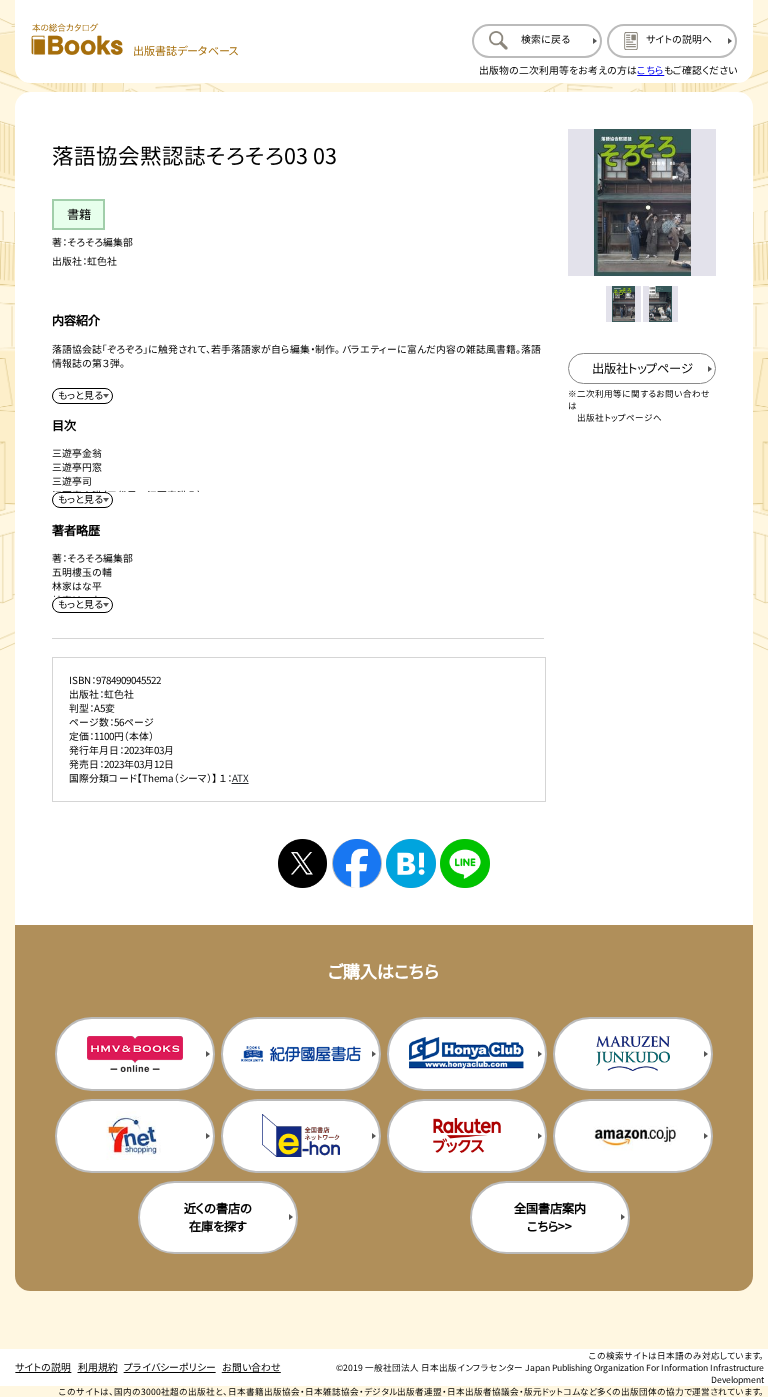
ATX (240, 778)
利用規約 (98, 1367)
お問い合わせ (251, 1367)
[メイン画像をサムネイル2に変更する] (660, 303)
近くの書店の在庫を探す (218, 1217)
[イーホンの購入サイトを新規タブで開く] (301, 1136)
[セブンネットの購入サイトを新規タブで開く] (135, 1136)
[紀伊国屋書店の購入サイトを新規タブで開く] (301, 1054)
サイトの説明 (43, 1367)
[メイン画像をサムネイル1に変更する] (623, 303)
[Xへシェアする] (302, 863)
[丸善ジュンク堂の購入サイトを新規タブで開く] (633, 1054)
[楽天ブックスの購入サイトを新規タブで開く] (467, 1136)
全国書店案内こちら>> (550, 1217)
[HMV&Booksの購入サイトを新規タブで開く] (135, 1054)
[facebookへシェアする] (356, 863)
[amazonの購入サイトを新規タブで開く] (633, 1136)
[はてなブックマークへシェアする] (410, 863)
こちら (650, 70)
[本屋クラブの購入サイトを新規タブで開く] (467, 1054)
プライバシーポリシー (170, 1367)
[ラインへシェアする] (464, 863)
